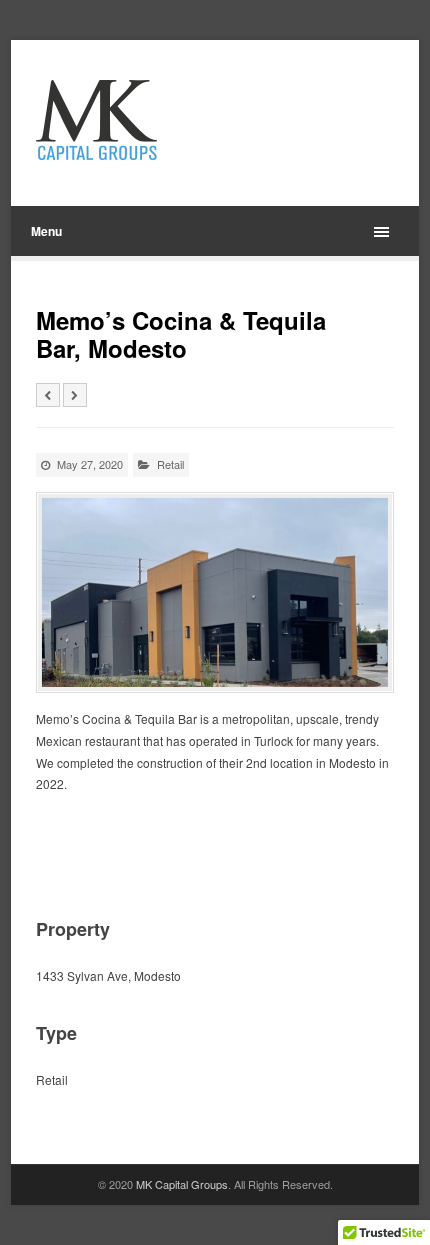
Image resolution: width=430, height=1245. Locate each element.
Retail (170, 464)
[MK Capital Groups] (142, 120)
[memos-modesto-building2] (215, 592)
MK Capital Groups (182, 1184)
